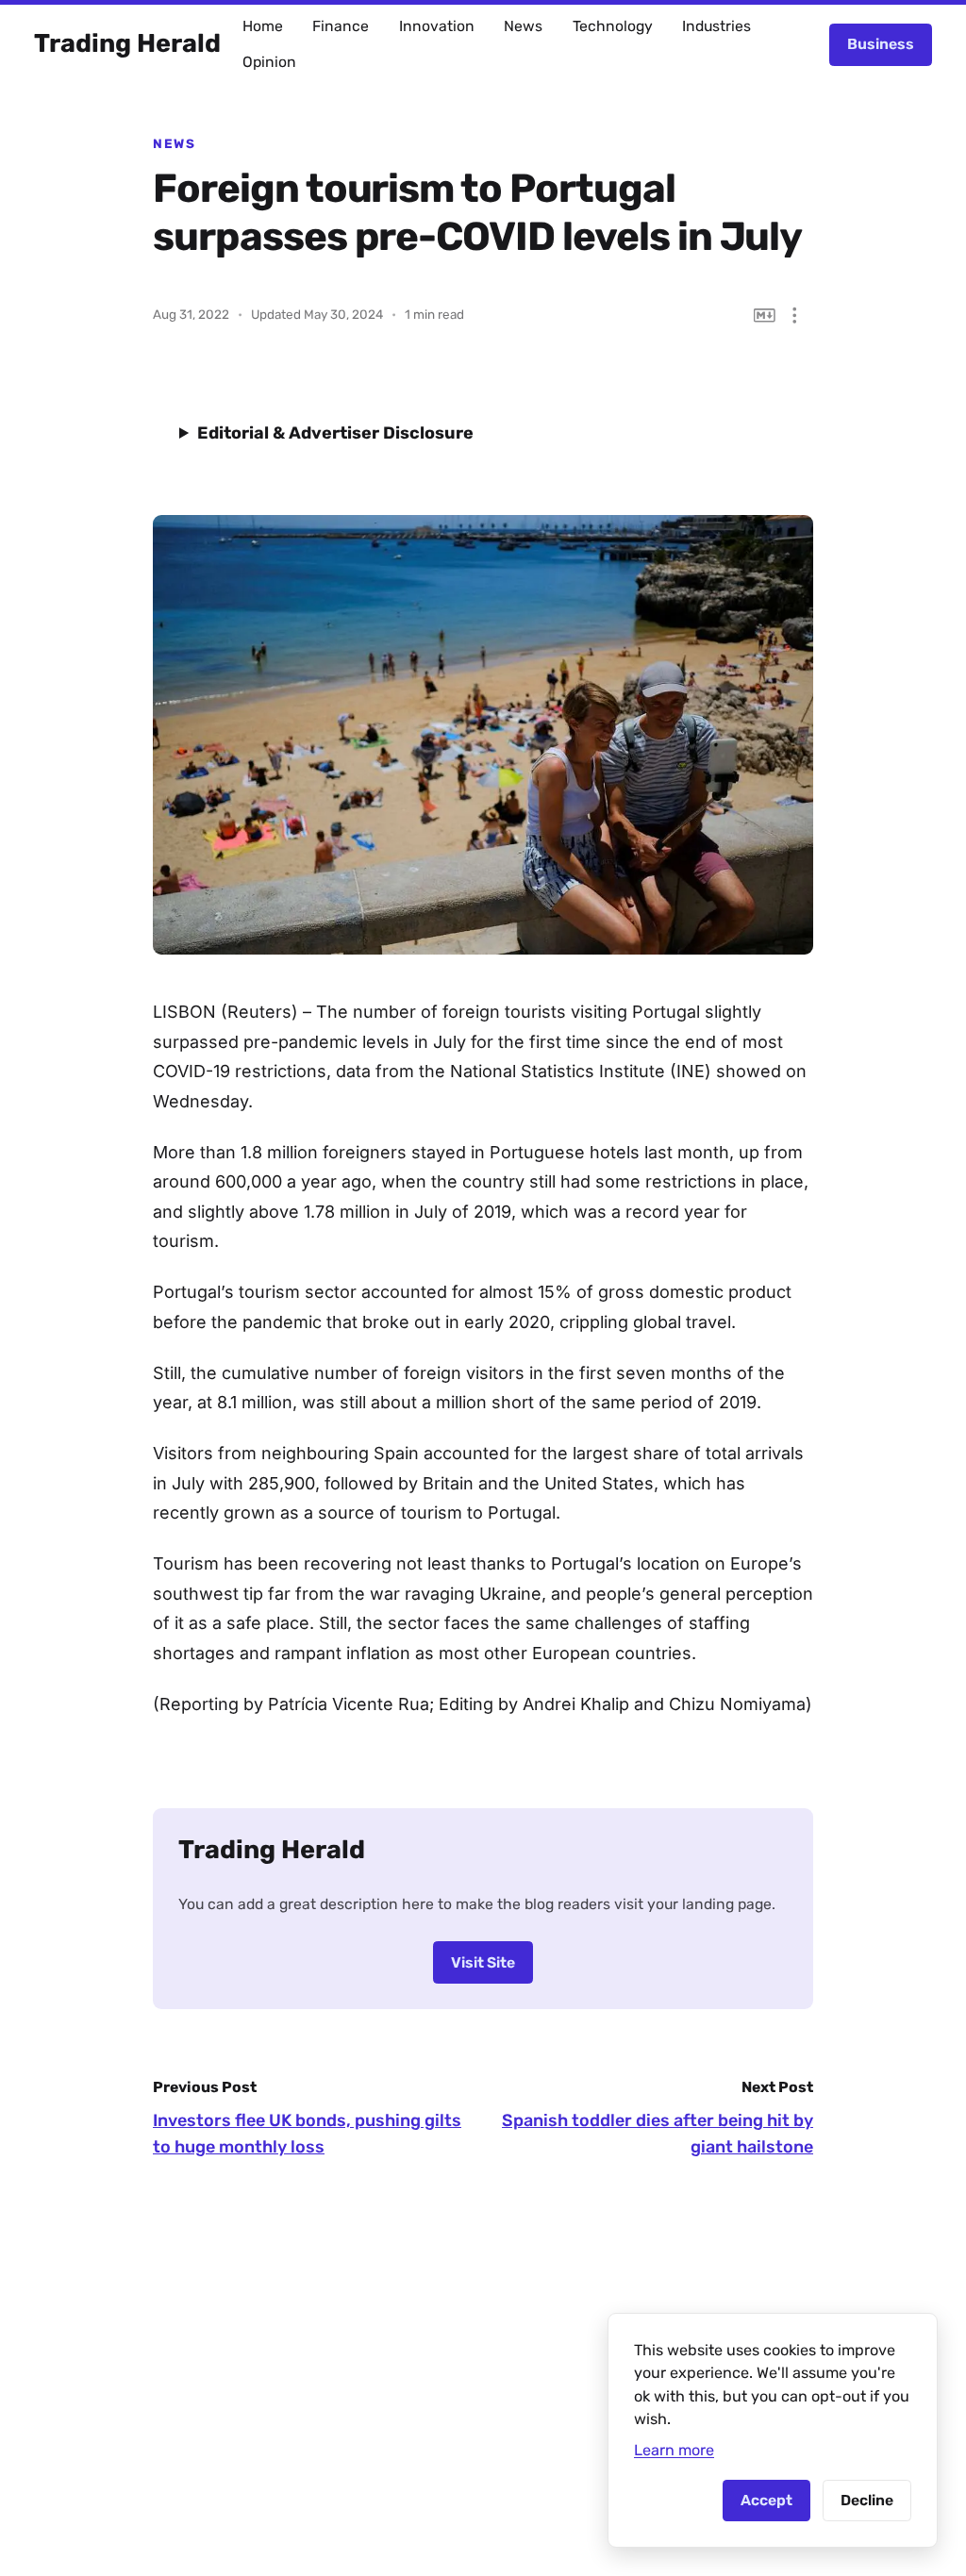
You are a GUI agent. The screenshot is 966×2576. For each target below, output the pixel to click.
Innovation (437, 26)
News (523, 26)
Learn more (674, 2450)
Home (263, 26)
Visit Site (483, 1962)
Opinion (269, 62)
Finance (341, 26)
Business (881, 44)
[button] (795, 316)
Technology (613, 26)
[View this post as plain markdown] (765, 316)
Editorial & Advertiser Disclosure (335, 433)
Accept (766, 2500)
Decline (867, 2500)
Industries (716, 26)
